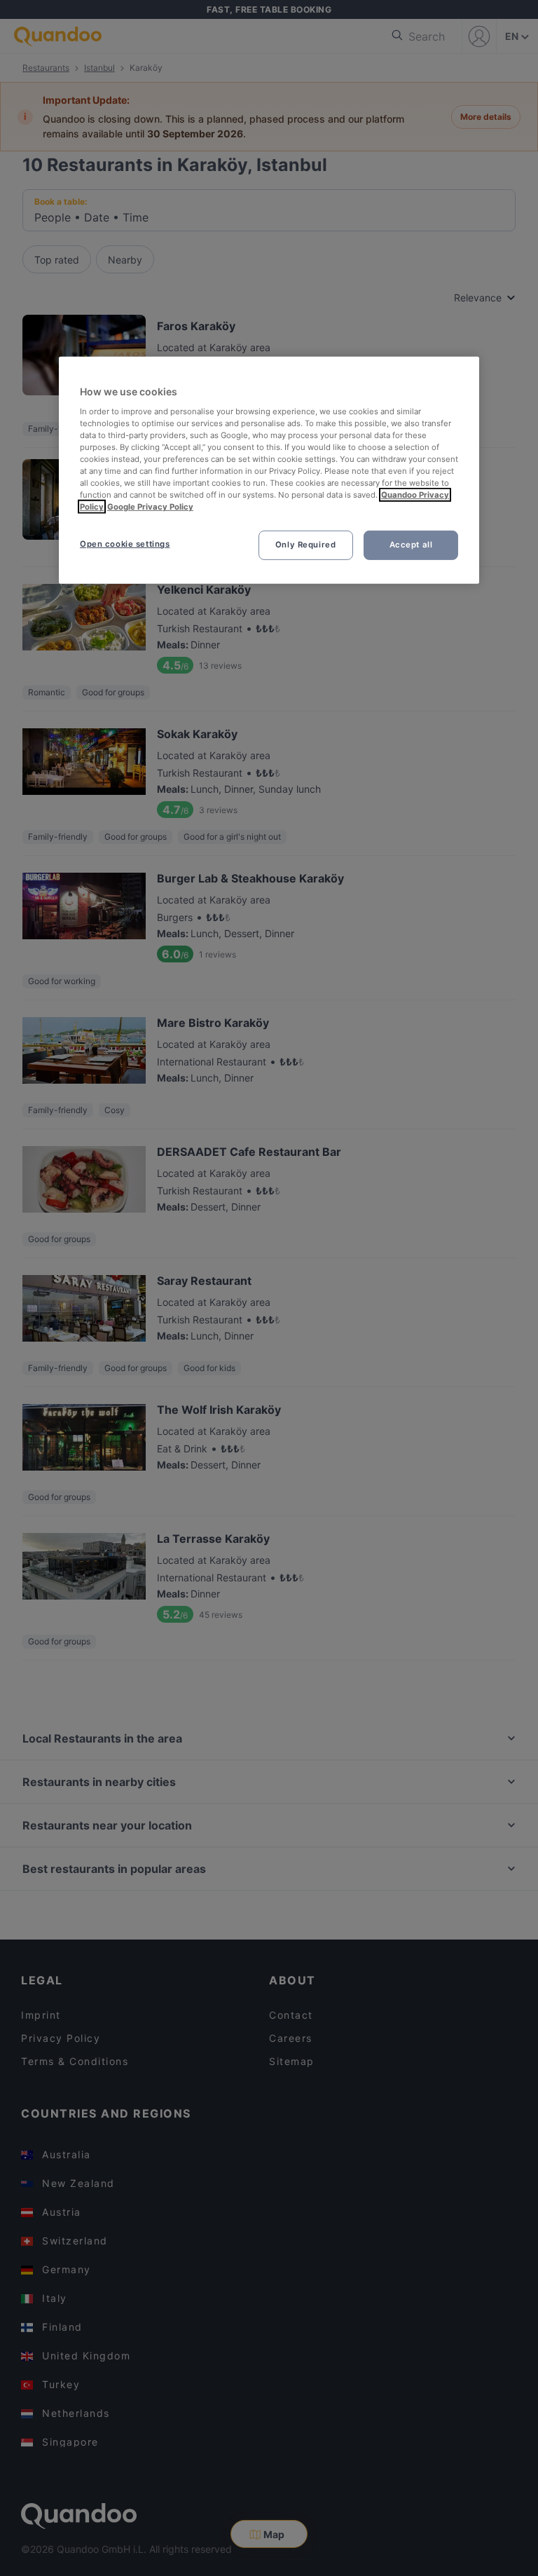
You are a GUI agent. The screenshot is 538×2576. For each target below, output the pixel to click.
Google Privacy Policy (150, 507)
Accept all (411, 545)
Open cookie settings (125, 544)
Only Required (305, 545)
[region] (269, 470)
